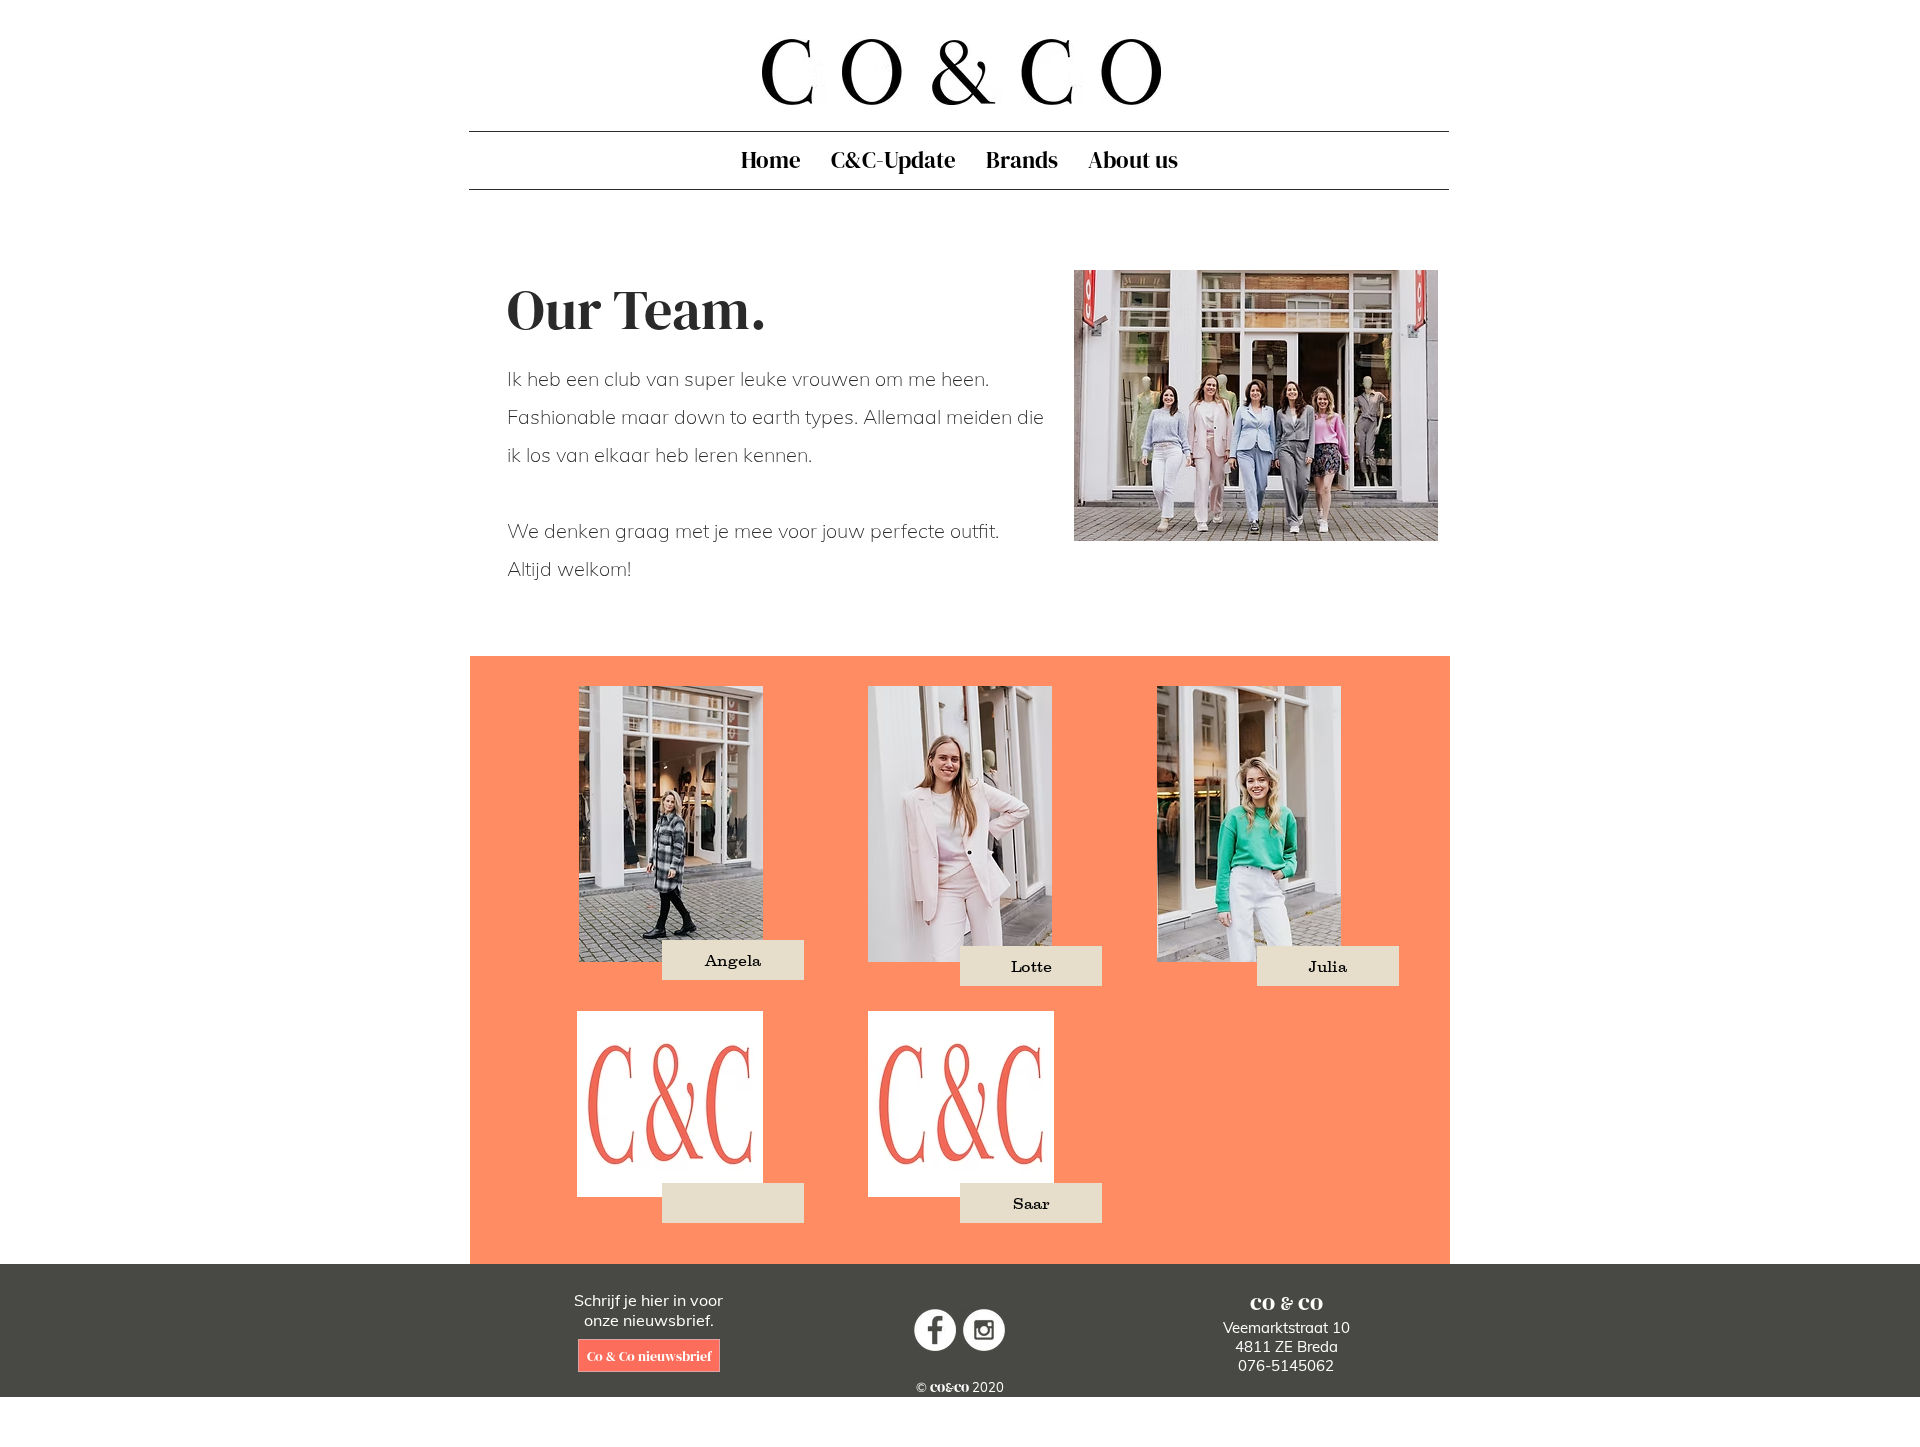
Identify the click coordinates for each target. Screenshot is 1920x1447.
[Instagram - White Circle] (984, 1330)
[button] (733, 960)
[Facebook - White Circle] (935, 1330)
